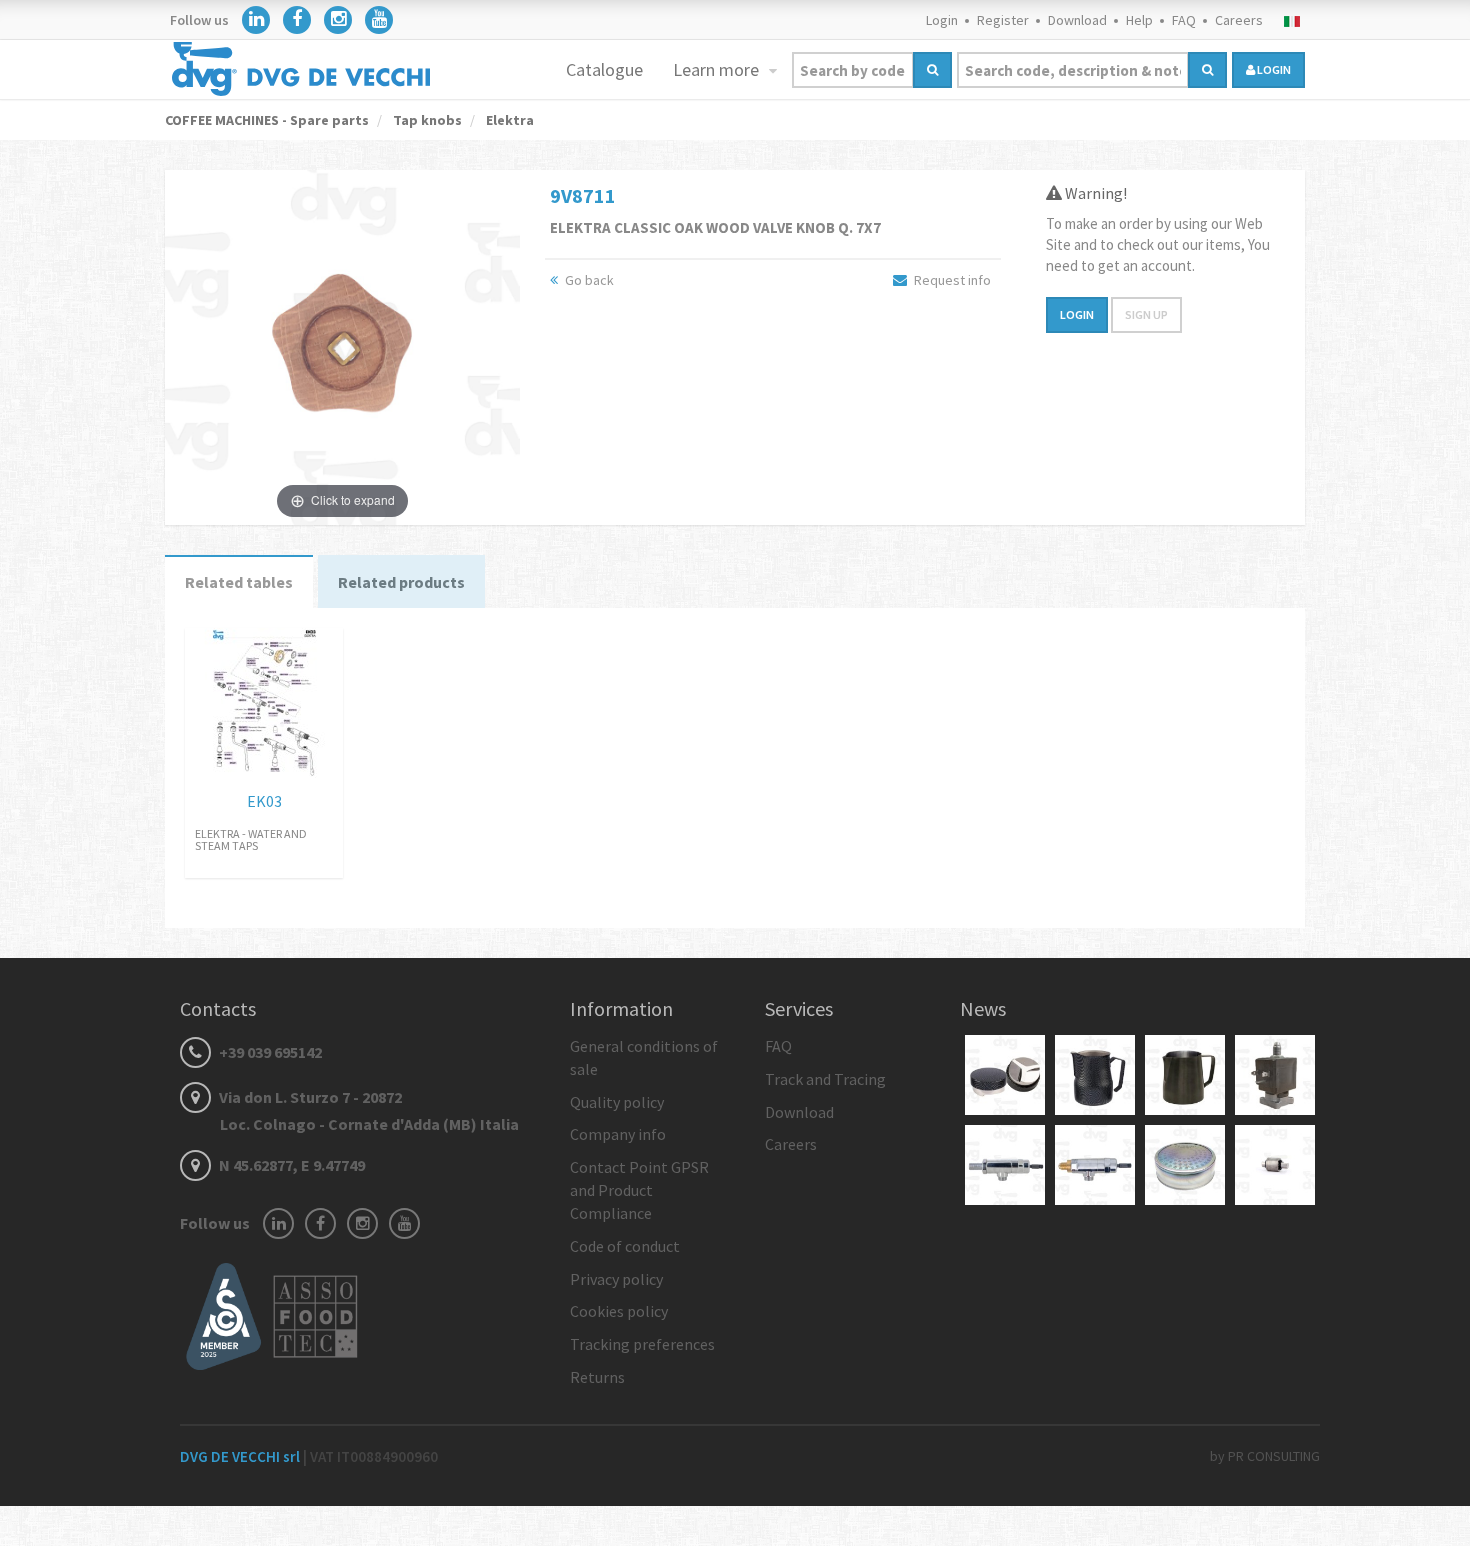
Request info (951, 280)
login (1273, 69)
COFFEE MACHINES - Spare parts (267, 120)
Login (942, 20)
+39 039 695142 (269, 1052)
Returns (597, 1377)
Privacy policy (616, 1279)
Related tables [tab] (239, 582)
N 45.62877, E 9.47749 (290, 1165)
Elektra (508, 120)
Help (1139, 20)
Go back (588, 280)
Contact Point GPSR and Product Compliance (639, 1190)
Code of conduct (625, 1246)
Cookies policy (619, 1311)
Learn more (718, 69)
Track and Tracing (825, 1079)
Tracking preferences (642, 1344)
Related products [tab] (401, 582)
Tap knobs (426, 120)
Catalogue (604, 69)
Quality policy (617, 1102)
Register (1003, 20)
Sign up (1146, 314)
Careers (1239, 20)
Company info (618, 1134)
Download (1077, 20)
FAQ (1184, 20)
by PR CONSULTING (1265, 1456)
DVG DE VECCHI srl (241, 1456)
